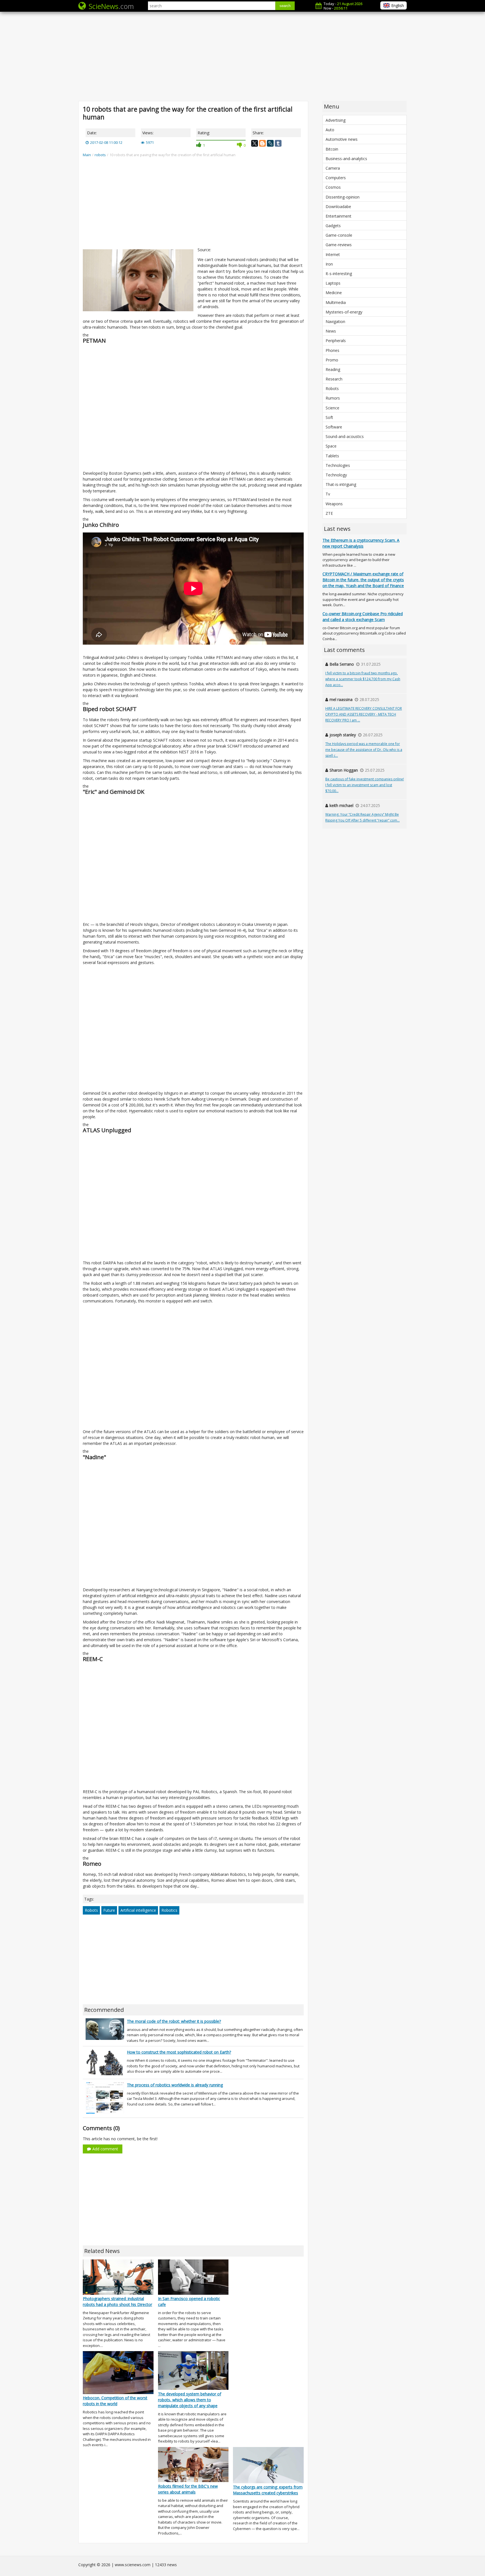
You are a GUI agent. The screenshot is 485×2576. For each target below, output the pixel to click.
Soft (329, 417)
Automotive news (342, 139)
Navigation (335, 321)
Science (332, 408)
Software (334, 427)
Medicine (334, 293)
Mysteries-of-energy (344, 312)
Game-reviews (339, 245)
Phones (332, 350)
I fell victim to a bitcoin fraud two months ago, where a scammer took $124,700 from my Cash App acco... (363, 679)
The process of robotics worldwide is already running (175, 2085)
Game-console (339, 235)
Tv (328, 494)
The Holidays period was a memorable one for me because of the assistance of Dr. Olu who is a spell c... (364, 750)
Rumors (333, 398)
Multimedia (336, 302)
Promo (332, 360)
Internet (333, 254)
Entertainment (338, 216)
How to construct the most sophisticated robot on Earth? (179, 2052)
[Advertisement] (242, 56)
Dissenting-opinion (343, 197)
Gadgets (333, 226)
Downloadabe (338, 207)
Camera (333, 168)
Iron (329, 264)
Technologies (338, 465)
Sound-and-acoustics (345, 436)
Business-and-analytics (346, 159)
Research (334, 379)
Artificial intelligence (138, 1910)
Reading (333, 369)
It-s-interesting (339, 274)
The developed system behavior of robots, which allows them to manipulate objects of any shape (190, 2400)
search (285, 6)
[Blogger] (262, 143)
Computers (336, 178)
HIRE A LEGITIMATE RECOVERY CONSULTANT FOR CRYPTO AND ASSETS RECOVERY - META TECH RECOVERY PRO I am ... (364, 714)
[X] (255, 143)
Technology (336, 475)
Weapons (334, 504)
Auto (330, 130)
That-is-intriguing (341, 484)
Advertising (336, 120)
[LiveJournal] (270, 143)
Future (109, 1910)
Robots (91, 1910)
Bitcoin (332, 149)
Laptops (333, 283)
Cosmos (333, 187)
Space (331, 446)
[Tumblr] (278, 143)
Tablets (332, 456)
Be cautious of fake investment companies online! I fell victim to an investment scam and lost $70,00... (365, 785)
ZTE (329, 513)
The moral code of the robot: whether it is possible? (174, 2021)
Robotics (169, 1910)
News (331, 331)
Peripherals (336, 341)
